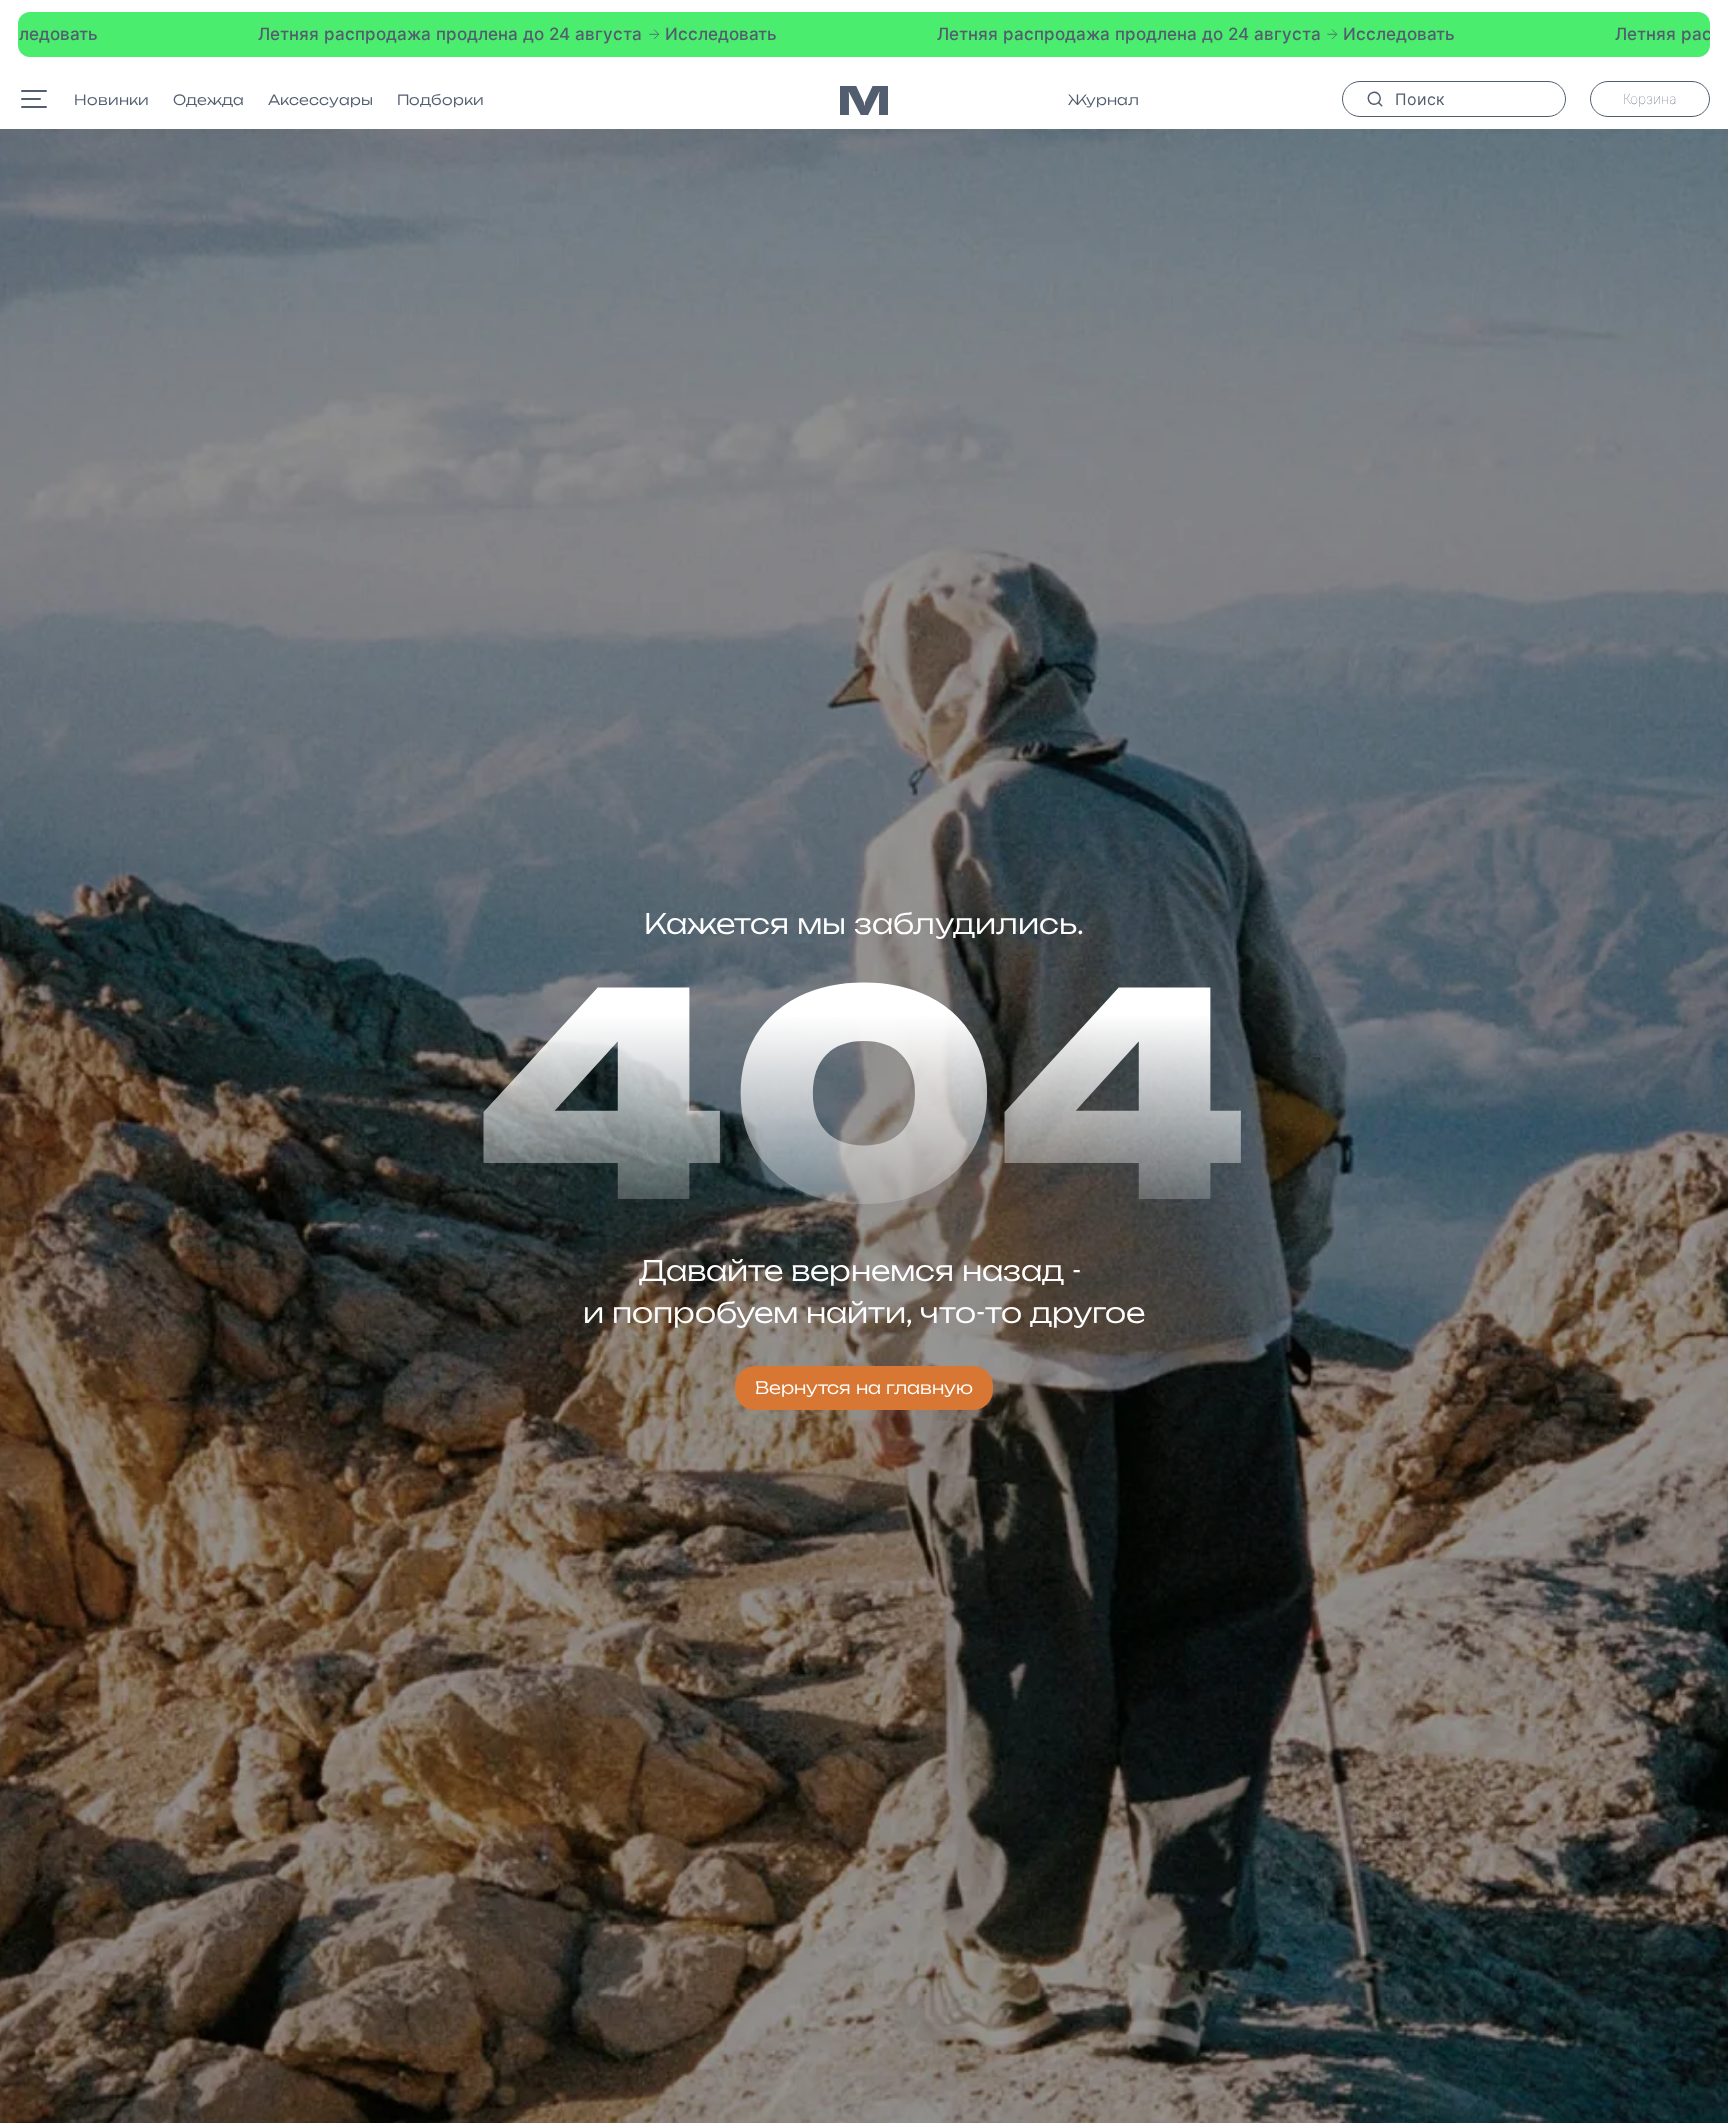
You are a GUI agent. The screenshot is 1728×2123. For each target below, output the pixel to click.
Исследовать (396, 34)
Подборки (440, 99)
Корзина (1650, 98)
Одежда (208, 99)
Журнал (1103, 99)
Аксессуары (320, 99)
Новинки (111, 99)
